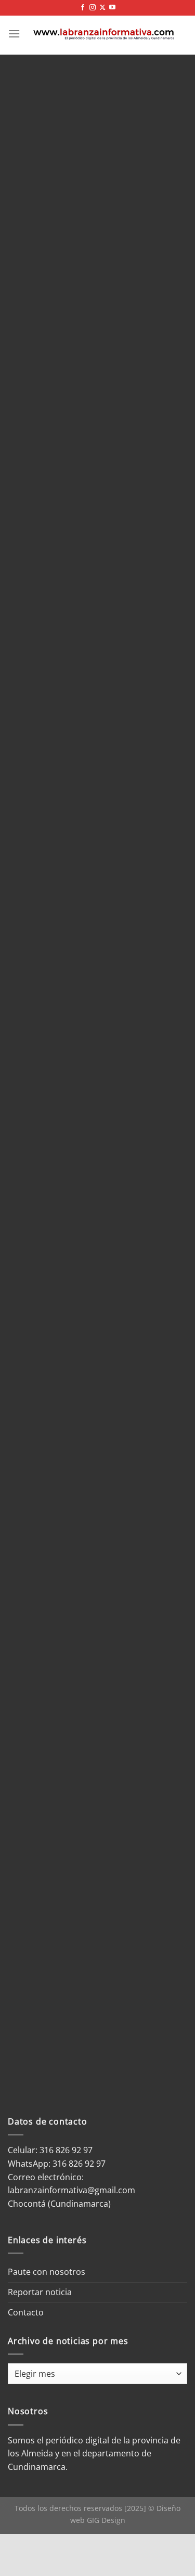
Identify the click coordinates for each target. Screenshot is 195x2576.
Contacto (26, 2312)
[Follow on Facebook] (83, 8)
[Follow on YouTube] (112, 8)
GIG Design (106, 2520)
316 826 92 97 (79, 2164)
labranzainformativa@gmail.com (71, 2190)
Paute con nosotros (47, 2272)
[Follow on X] (102, 8)
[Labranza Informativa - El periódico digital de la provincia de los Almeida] (104, 34)
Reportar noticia (40, 2292)
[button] (14, 34)
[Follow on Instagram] (93, 8)
